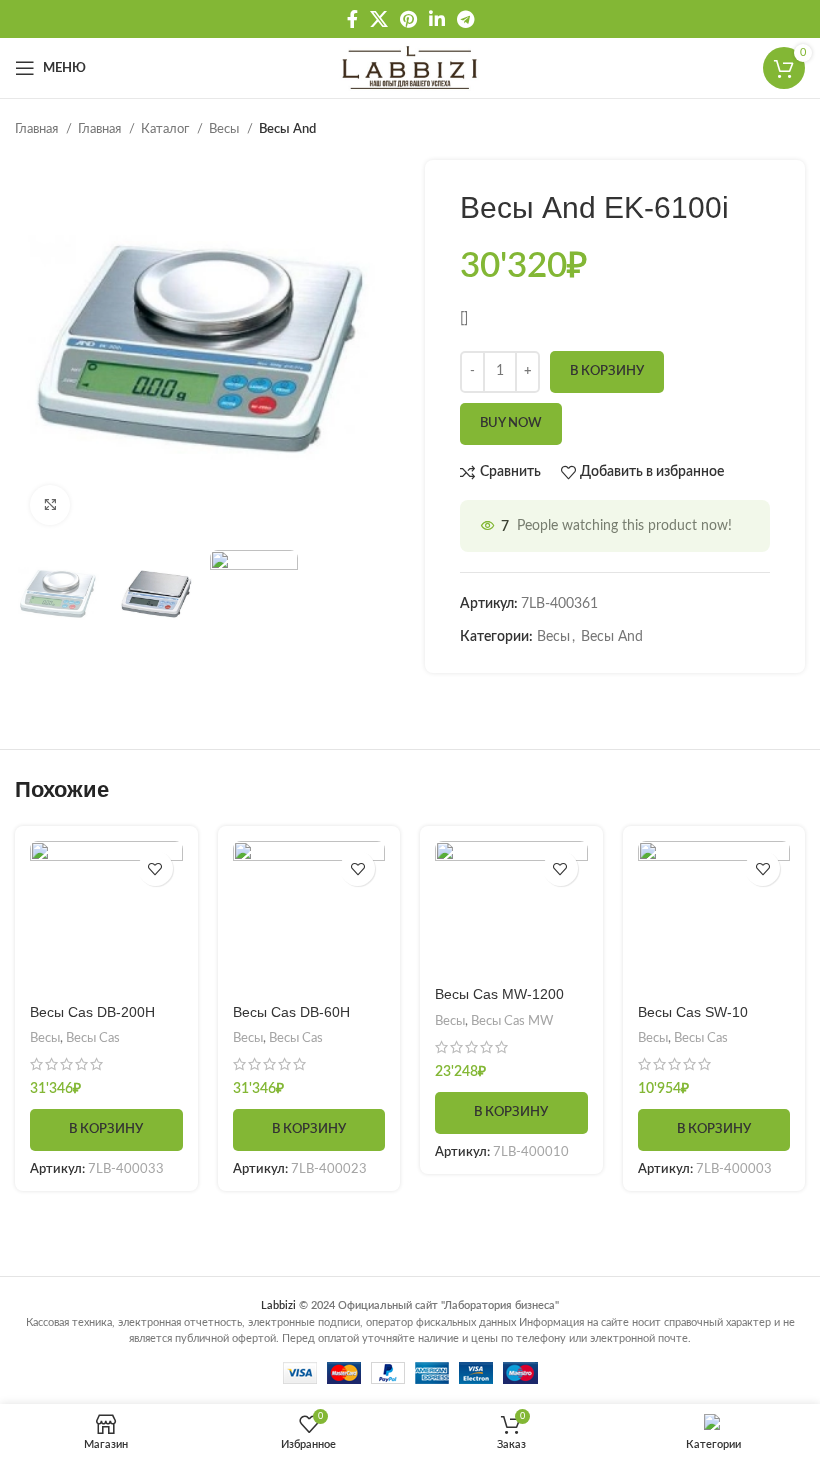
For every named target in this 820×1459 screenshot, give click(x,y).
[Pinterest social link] (408, 19)
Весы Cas (93, 1038)
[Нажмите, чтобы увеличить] (50, 505)
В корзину (607, 371)
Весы (225, 129)
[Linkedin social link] (437, 19)
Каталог (166, 129)
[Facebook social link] (352, 19)
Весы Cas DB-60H (291, 1012)
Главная (38, 129)
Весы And (287, 129)
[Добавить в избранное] (155, 868)
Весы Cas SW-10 (693, 1012)
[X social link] (379, 19)
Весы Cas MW (512, 1021)
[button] (106, 1130)
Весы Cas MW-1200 (499, 994)
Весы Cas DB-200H (92, 1012)
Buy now (511, 423)
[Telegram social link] (465, 19)
